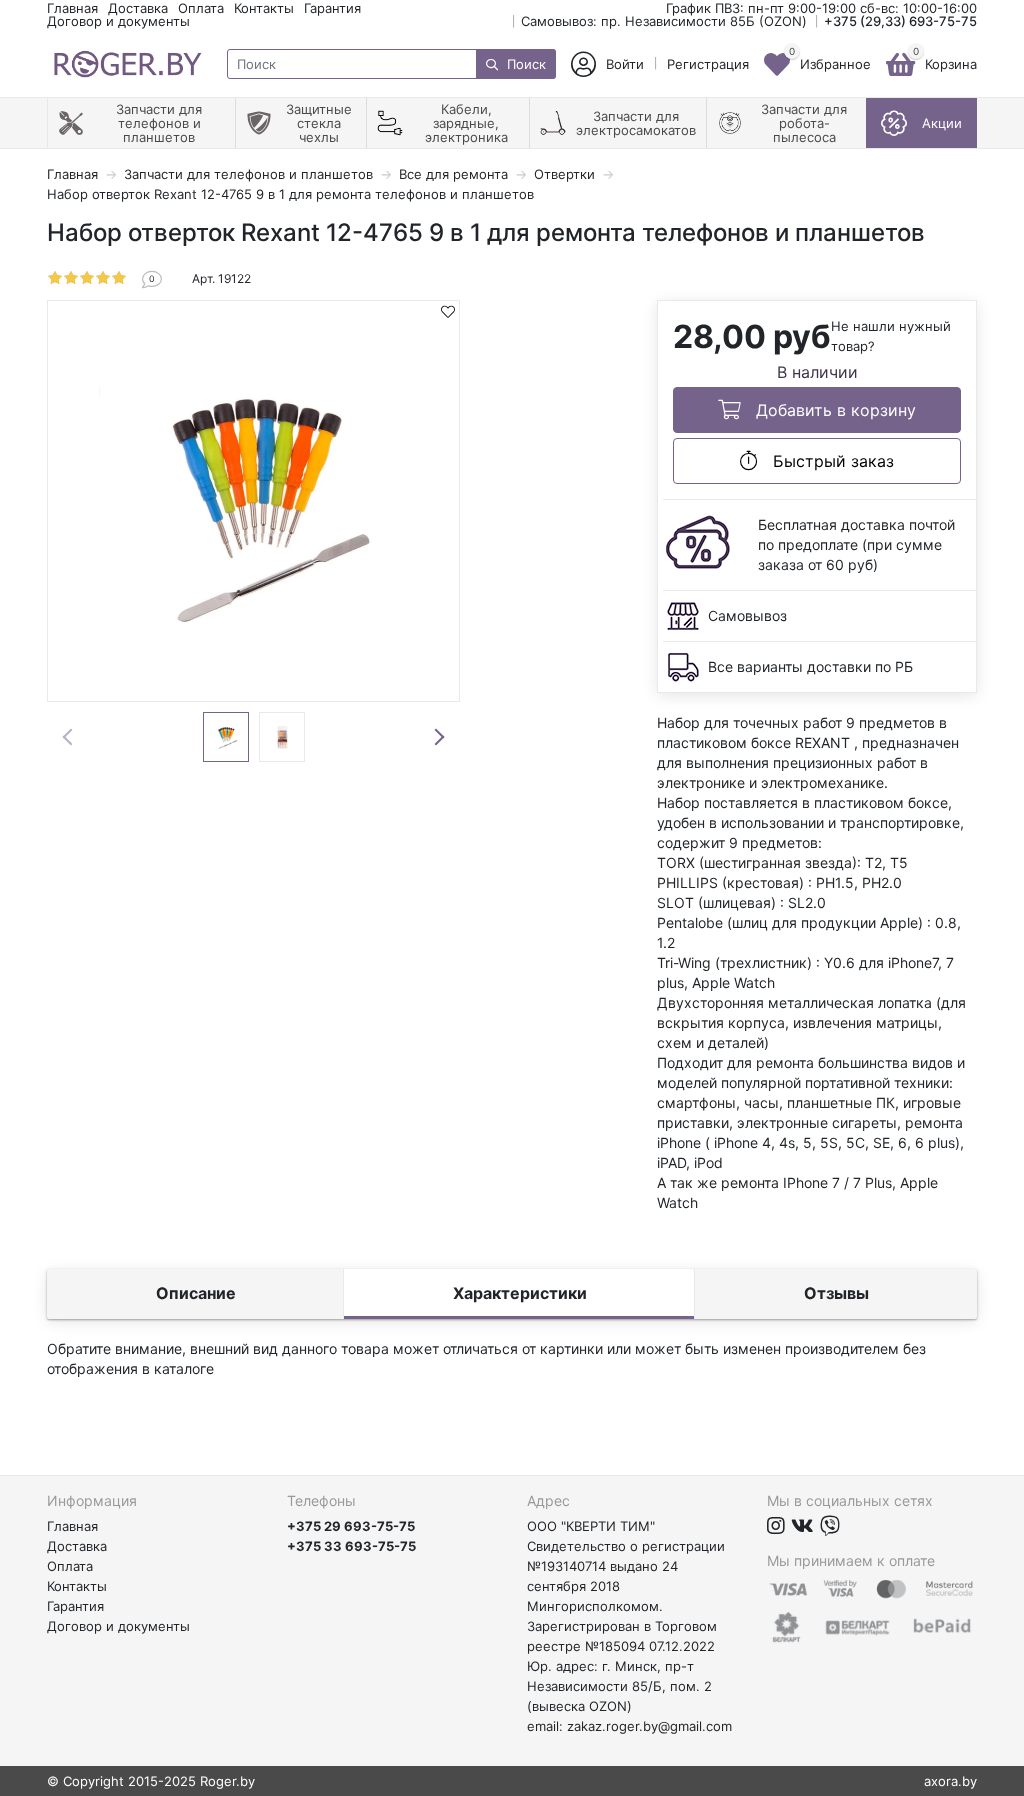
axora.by (950, 1781)
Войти (625, 64)
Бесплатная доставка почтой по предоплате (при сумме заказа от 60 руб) (856, 544)
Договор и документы (118, 21)
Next (439, 737)
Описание (196, 1293)
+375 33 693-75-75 (351, 1546)
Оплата (201, 8)
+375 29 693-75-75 (351, 1526)
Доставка (138, 8)
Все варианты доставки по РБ (810, 666)
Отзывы (836, 1293)
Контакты (264, 8)
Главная (72, 8)
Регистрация (708, 64)
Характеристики (520, 1293)
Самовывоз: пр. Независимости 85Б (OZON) (664, 21)
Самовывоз (747, 615)
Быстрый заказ (831, 461)
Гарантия (332, 8)
